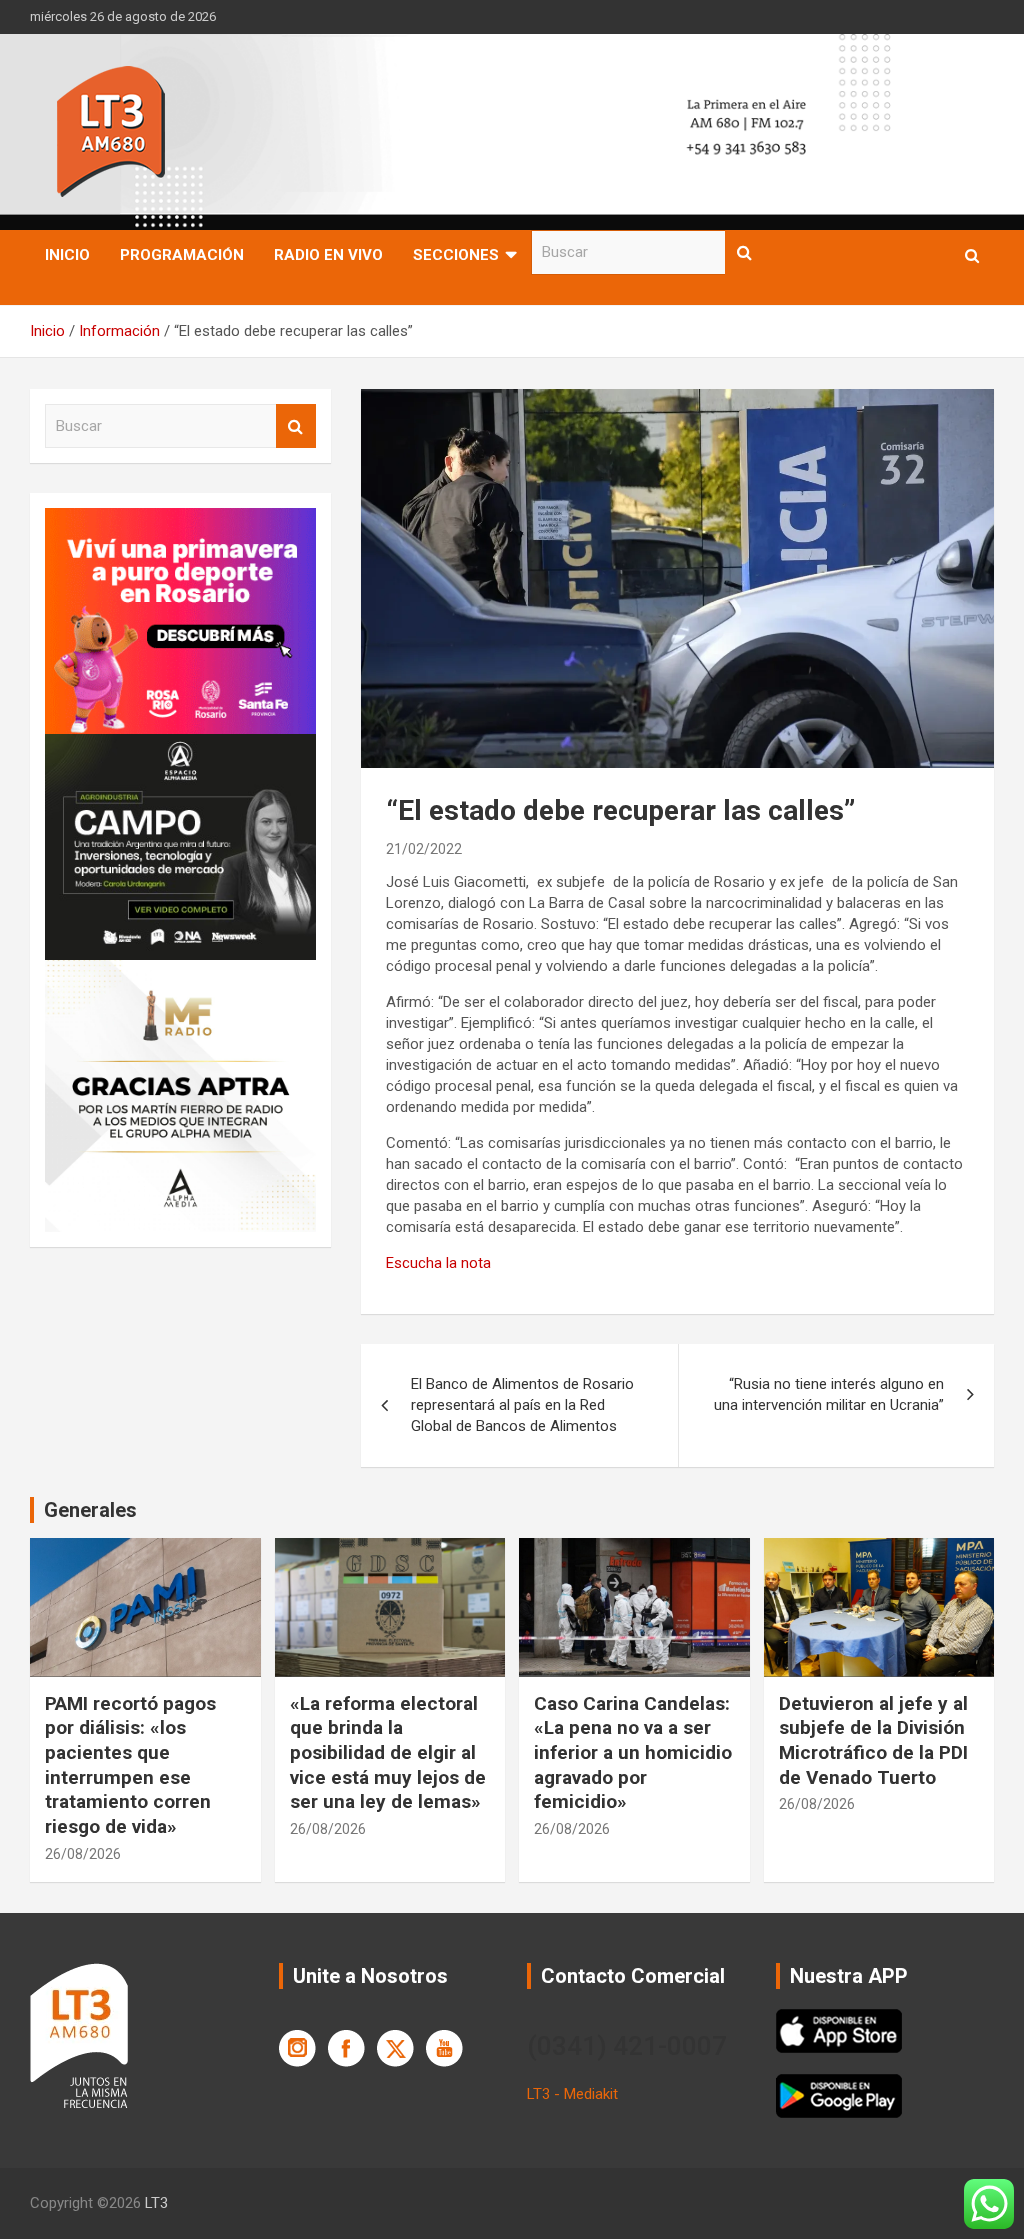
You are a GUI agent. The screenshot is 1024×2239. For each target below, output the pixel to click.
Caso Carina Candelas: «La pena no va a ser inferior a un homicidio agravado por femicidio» (633, 1753)
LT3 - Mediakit (572, 2094)
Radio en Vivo (328, 255)
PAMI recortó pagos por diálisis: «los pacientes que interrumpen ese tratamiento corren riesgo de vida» (130, 1765)
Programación (182, 255)
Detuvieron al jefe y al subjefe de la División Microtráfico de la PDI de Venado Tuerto (873, 1740)
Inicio (67, 255)
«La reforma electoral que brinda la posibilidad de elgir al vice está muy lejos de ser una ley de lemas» (388, 1753)
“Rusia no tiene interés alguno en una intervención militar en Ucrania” (829, 1394)
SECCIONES (456, 255)
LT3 (156, 2203)
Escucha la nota (438, 1263)
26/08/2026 (83, 1854)
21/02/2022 (424, 849)
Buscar (745, 252)
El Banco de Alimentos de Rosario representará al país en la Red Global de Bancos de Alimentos (522, 1405)
